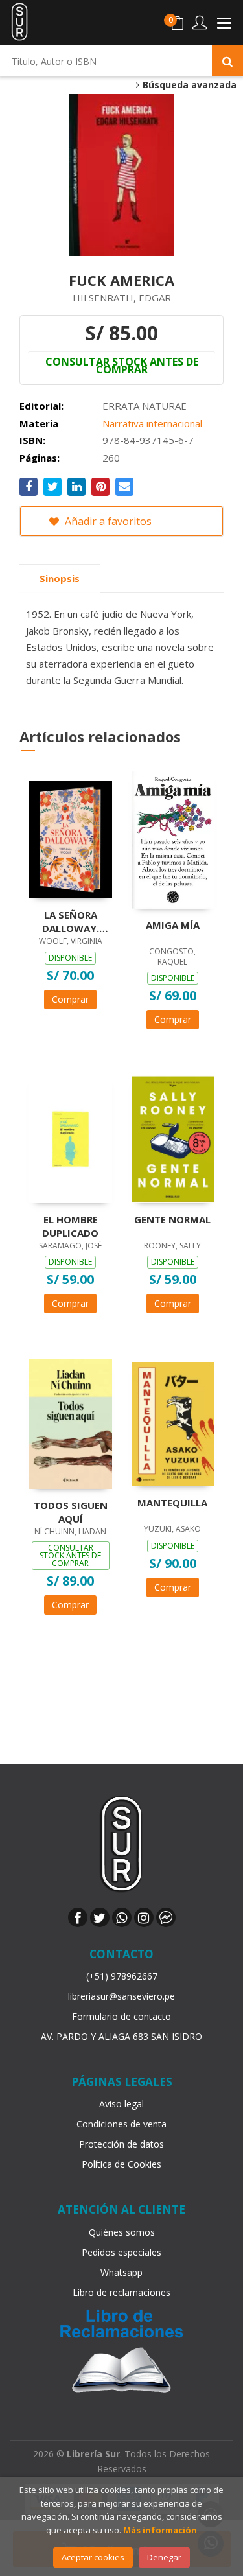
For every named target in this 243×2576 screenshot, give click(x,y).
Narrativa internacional (152, 423)
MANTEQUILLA (172, 1503)
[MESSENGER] (166, 1917)
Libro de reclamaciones (121, 2292)
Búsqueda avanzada (188, 85)
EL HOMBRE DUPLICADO (70, 1226)
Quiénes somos (122, 2232)
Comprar (70, 999)
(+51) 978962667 (122, 1976)
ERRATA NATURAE (145, 406)
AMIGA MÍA (173, 925)
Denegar (164, 2557)
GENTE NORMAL (172, 1219)
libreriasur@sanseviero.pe (121, 1996)
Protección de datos (121, 2144)
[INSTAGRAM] (144, 1917)
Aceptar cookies (93, 2557)
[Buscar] (227, 61)
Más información (160, 2530)
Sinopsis (60, 578)
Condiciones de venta (121, 2124)
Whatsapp (121, 2272)
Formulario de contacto (121, 2016)
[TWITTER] (100, 1917)
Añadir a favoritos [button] (107, 521)
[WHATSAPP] (122, 1917)
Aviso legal (121, 2104)
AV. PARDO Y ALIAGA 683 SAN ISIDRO (121, 2036)
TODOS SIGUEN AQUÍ (71, 1512)
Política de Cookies (121, 2164)
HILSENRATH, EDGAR (122, 298)
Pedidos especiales (121, 2252)
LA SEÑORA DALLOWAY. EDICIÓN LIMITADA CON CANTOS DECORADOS (70, 921)
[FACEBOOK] (78, 1917)
